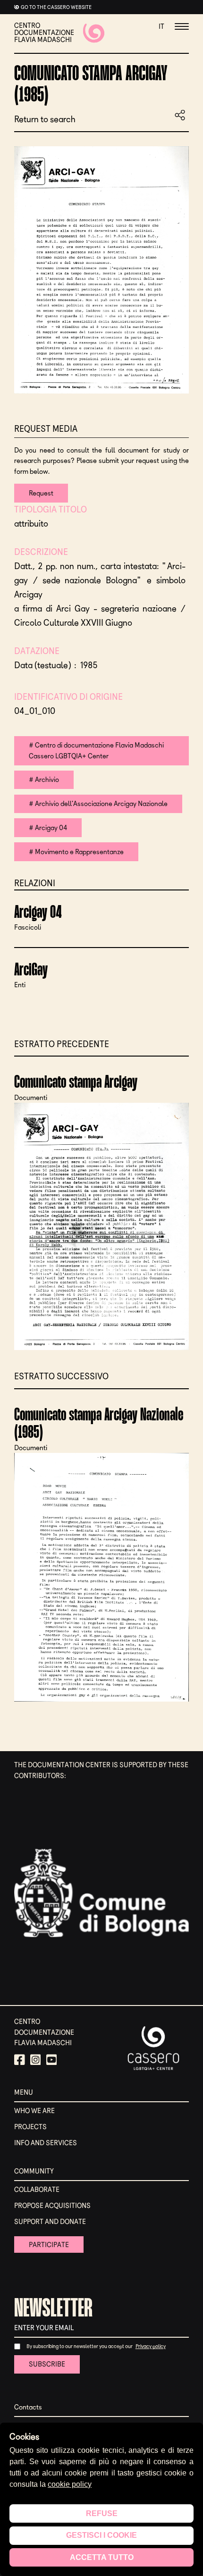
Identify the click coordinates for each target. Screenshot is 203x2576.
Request (41, 493)
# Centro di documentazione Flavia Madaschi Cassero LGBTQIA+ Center (96, 751)
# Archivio (44, 780)
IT (161, 26)
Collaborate (37, 2190)
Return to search (45, 120)
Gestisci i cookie (101, 2535)
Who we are (34, 2111)
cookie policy (70, 2484)
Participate (49, 2245)
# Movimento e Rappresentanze (76, 852)
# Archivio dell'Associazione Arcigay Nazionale (98, 804)
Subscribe (47, 2364)
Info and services (46, 2143)
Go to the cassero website (56, 7)
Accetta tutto (102, 2557)
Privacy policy (151, 2346)
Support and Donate (50, 2222)
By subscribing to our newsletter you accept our (80, 2346)
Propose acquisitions (52, 2206)
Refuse (102, 2513)
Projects (30, 2127)
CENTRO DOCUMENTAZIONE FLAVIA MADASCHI (44, 33)
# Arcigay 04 (48, 828)
